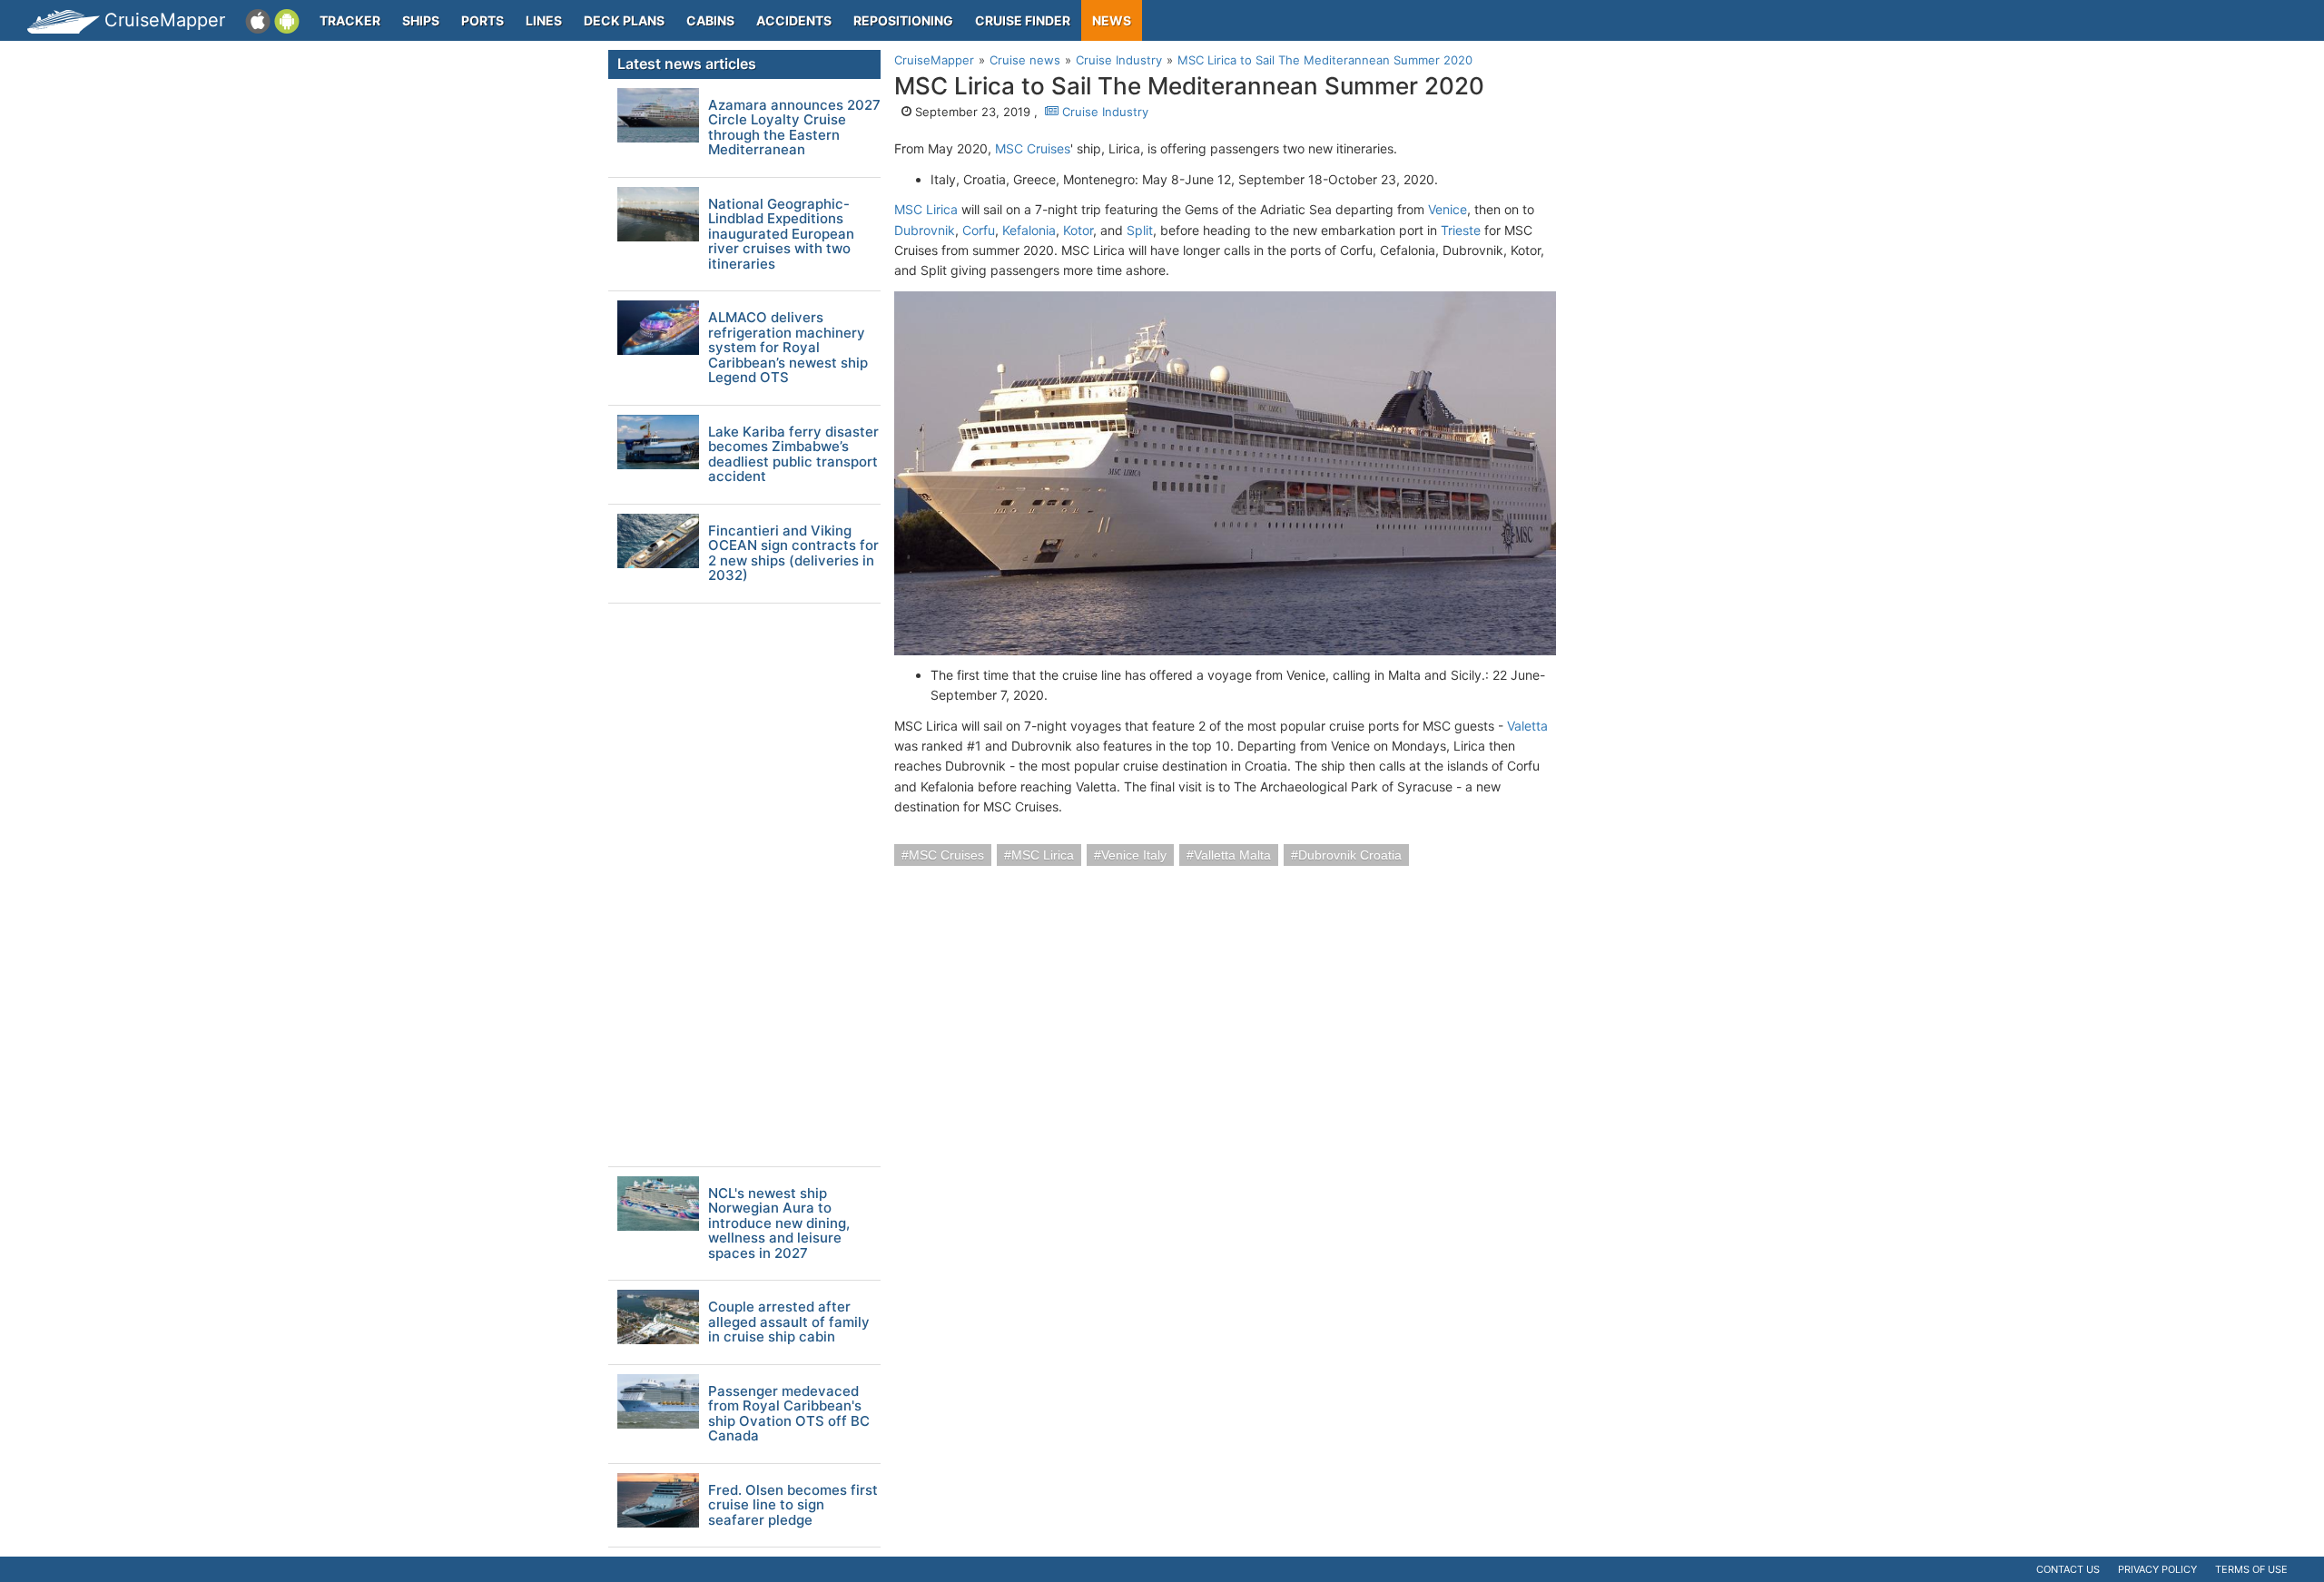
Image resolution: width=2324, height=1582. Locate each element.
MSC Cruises (1033, 148)
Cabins (710, 20)
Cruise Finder (1023, 20)
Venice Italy (1134, 855)
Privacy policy (2157, 1569)
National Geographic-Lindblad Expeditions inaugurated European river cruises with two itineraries (781, 235)
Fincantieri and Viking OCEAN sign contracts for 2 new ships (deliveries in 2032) (793, 554)
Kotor (1078, 230)
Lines (544, 20)
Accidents (794, 20)
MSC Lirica (926, 209)
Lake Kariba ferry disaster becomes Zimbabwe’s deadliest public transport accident (793, 455)
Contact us (2068, 1569)
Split (1140, 230)
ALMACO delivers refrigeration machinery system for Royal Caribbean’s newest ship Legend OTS (788, 348)
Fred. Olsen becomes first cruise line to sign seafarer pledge (793, 1506)
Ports (483, 20)
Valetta (1527, 726)
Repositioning (903, 20)
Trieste (1461, 230)
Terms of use (2251, 1569)
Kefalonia (1029, 230)
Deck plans (624, 20)
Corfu (979, 230)
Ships (421, 20)
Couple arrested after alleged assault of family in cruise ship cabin (789, 1322)
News (1112, 20)
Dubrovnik (925, 230)
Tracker (350, 20)
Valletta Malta (1232, 855)
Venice (1448, 209)
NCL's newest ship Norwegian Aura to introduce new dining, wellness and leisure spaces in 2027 (779, 1224)
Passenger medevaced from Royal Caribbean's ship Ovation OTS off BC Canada (789, 1414)
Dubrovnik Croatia (1350, 855)
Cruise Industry (1103, 112)
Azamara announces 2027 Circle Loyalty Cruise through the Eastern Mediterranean (794, 128)
